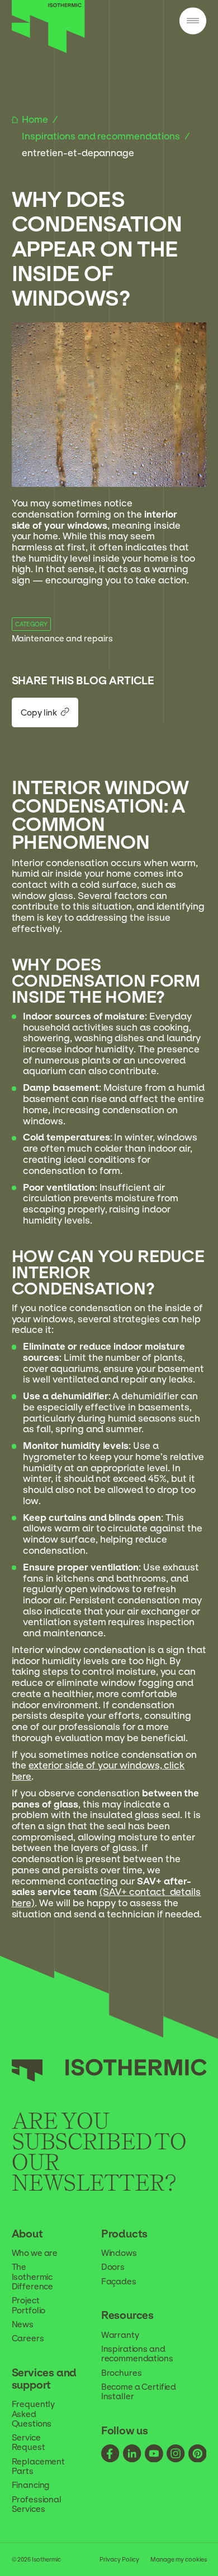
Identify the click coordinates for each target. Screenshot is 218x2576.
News (23, 2324)
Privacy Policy (119, 2559)
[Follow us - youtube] (154, 2454)
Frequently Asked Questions (34, 2413)
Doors (113, 2267)
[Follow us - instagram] (176, 2454)
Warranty (120, 2335)
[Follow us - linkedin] (132, 2454)
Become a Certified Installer (139, 2391)
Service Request (29, 2442)
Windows (119, 2253)
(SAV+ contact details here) (106, 1897)
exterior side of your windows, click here (98, 1771)
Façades (119, 2281)
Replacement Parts (38, 2466)
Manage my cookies (178, 2559)
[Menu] (193, 22)
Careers (28, 2338)
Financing (31, 2485)
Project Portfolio (29, 2305)
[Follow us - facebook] (110, 2454)
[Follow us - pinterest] (198, 2454)
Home (36, 119)
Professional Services (37, 2504)
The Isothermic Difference (33, 2276)
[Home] (48, 50)
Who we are (35, 2253)
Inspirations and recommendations (102, 136)
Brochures (122, 2373)
